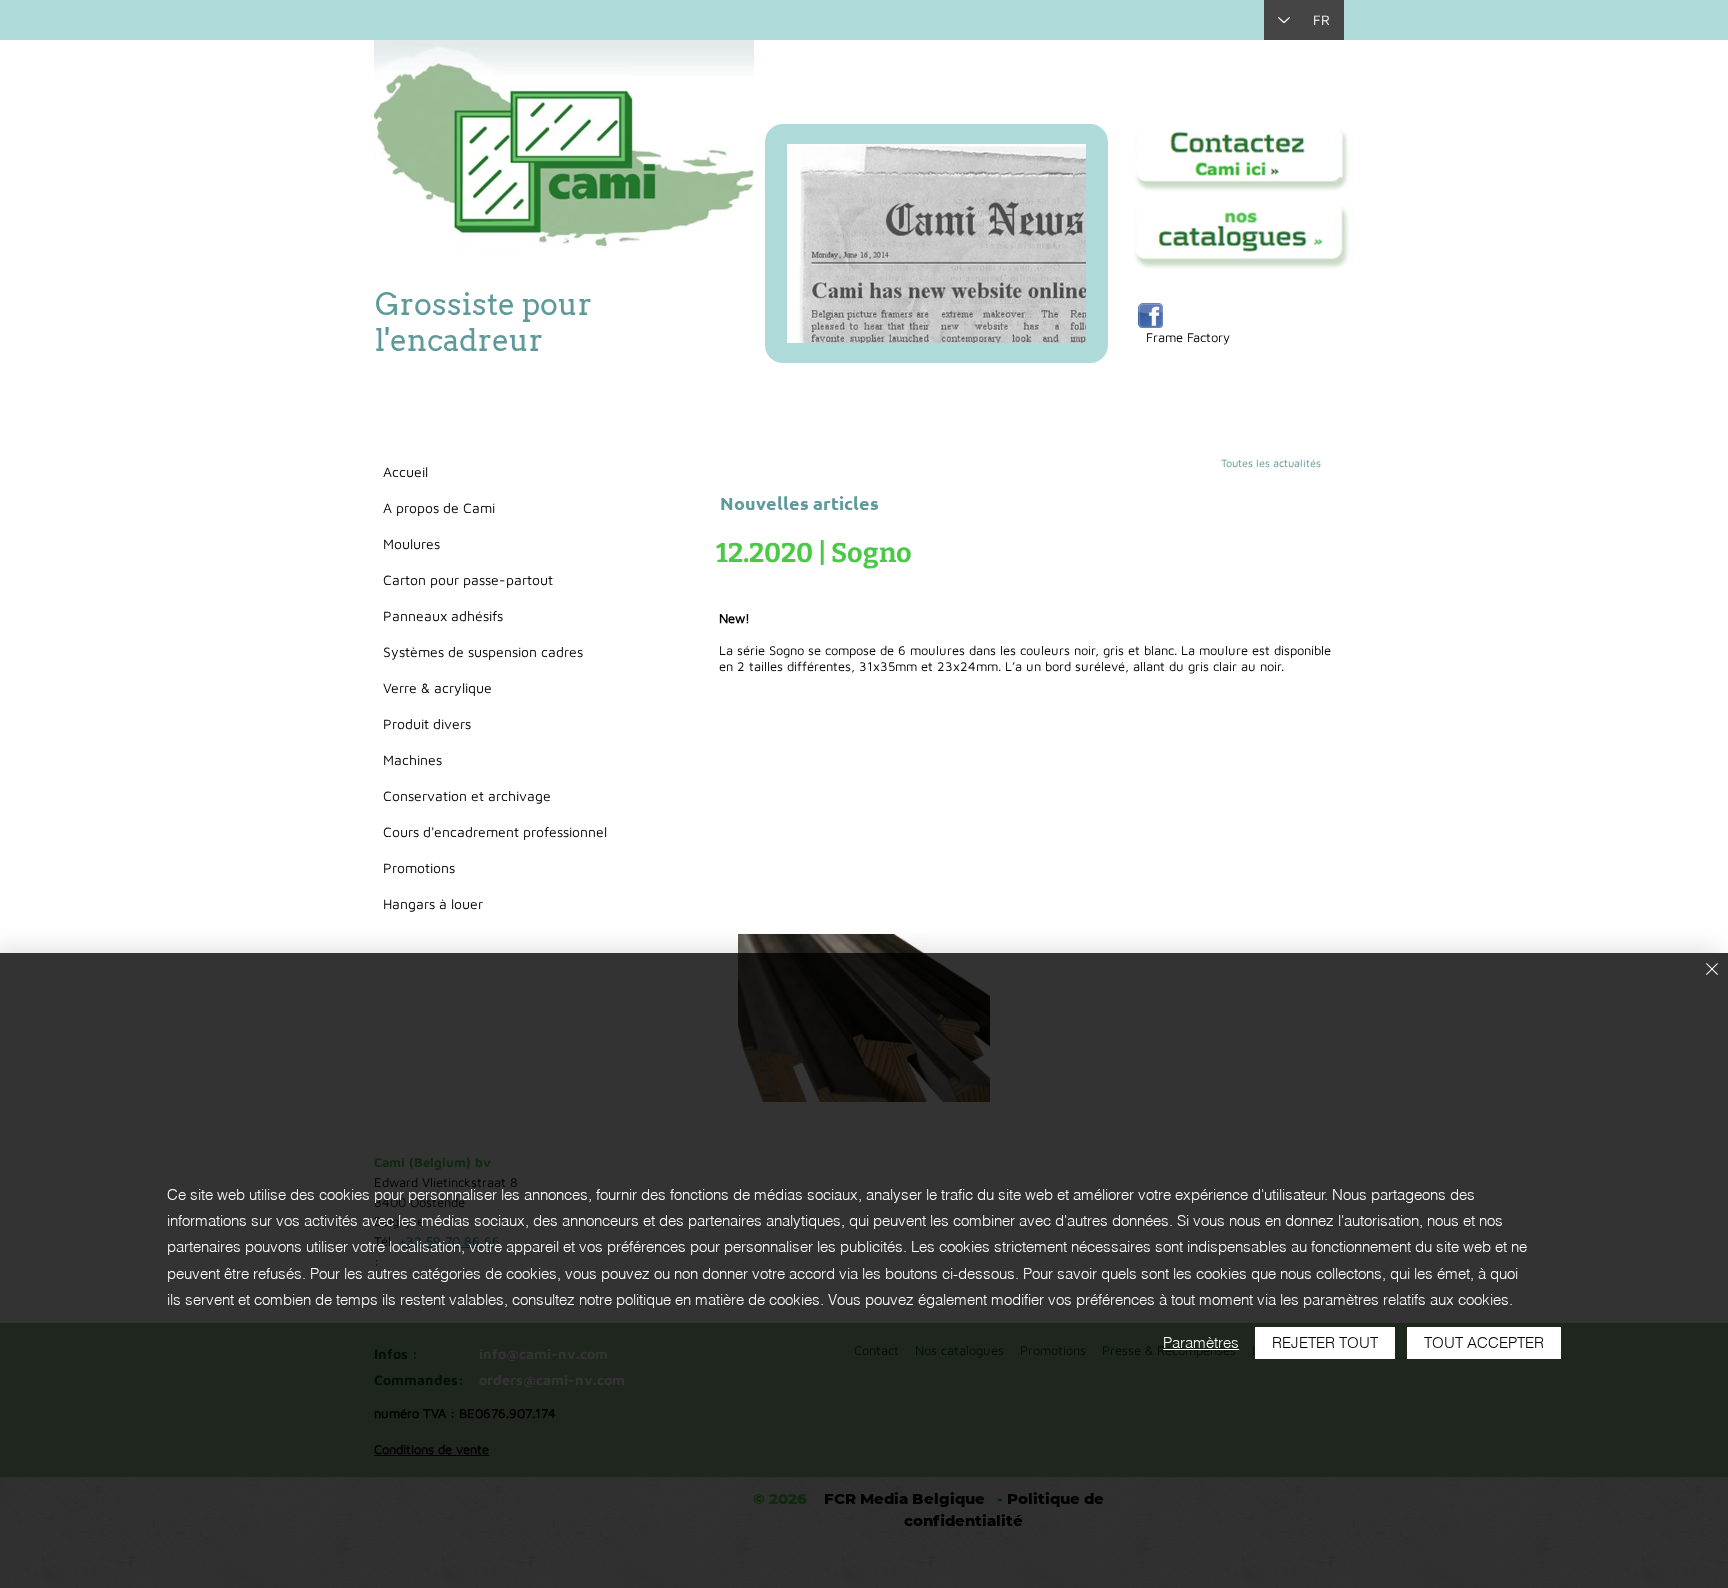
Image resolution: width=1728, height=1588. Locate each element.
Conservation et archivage (467, 795)
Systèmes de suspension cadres (483, 651)
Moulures (411, 543)
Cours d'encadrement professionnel (495, 831)
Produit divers (427, 723)
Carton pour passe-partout (468, 579)
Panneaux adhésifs (443, 615)
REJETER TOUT (1325, 1342)
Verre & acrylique (437, 687)
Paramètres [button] (1201, 1342)
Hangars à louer (433, 903)
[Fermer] (1712, 970)
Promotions (419, 867)
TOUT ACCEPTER (1484, 1342)
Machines (412, 759)
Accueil (405, 471)
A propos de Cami (439, 507)
